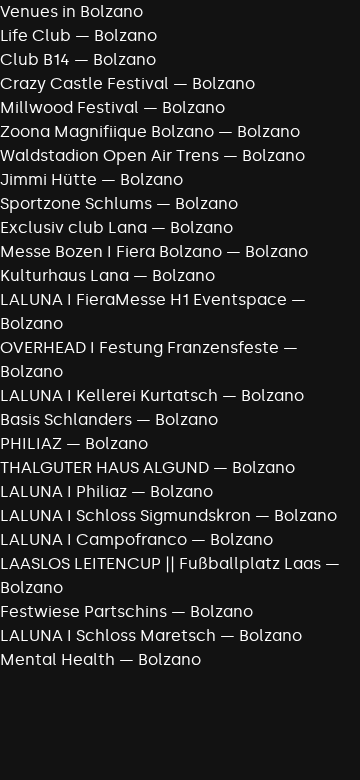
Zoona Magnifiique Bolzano (107, 131)
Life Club (35, 35)
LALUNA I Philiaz (63, 491)
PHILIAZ (31, 443)
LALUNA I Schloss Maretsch (108, 635)
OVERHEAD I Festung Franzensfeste (139, 347)
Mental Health (57, 659)
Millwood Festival (69, 107)
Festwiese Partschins (83, 611)
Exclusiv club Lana (73, 227)
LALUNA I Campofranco (93, 539)
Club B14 (35, 59)
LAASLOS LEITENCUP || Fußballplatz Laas (160, 563)
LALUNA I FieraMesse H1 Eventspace (143, 299)
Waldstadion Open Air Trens (109, 155)
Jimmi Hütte (48, 179)
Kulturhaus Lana (64, 275)
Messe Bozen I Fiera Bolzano (111, 251)
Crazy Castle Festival (84, 83)
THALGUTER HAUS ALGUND (104, 467)
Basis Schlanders (66, 419)
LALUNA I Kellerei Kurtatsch (109, 395)
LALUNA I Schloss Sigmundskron (125, 515)
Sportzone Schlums (76, 203)
